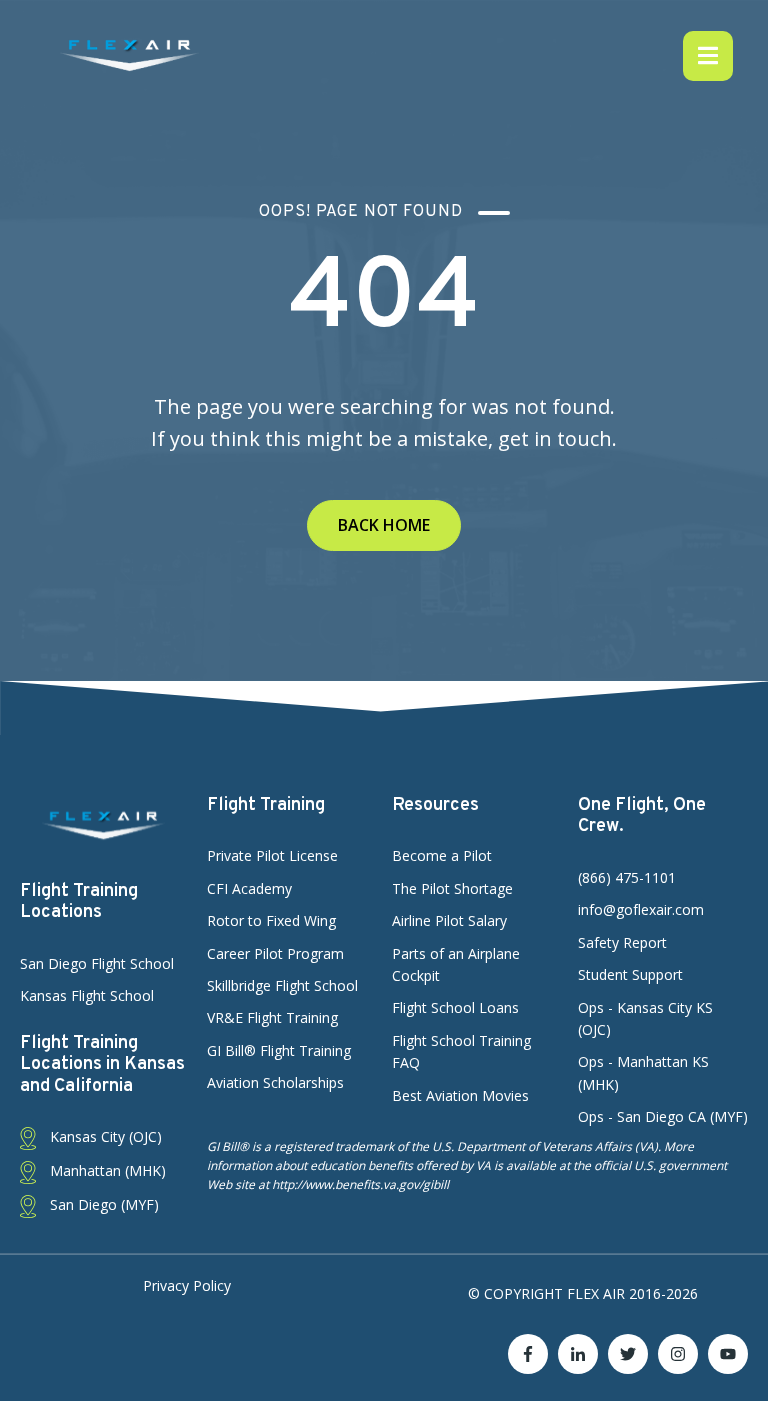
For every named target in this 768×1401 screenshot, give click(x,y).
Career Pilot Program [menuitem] (275, 953)
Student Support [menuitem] (630, 974)
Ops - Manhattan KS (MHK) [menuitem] (643, 1072)
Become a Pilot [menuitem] (442, 855)
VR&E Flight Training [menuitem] (272, 1017)
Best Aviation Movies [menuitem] (460, 1095)
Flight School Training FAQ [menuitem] (461, 1051)
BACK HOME (384, 525)
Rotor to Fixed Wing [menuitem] (271, 920)
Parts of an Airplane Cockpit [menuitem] (456, 964)
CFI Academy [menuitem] (249, 888)
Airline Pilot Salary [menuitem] (449, 920)
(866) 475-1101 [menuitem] (627, 877)
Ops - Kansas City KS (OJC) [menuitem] (645, 1018)
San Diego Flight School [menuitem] (97, 963)
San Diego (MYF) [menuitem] (102, 1204)
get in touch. (557, 438)
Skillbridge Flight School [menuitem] (282, 985)
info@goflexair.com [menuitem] (641, 909)
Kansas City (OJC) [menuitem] (104, 1136)
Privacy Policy (187, 1285)
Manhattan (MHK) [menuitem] (106, 1170)
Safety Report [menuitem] (622, 942)
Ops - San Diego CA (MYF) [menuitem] (663, 1116)
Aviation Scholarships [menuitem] (275, 1082)
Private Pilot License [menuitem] (272, 855)
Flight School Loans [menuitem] (455, 1007)
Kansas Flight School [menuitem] (87, 995)
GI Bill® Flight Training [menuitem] (279, 1050)
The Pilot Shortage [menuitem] (452, 888)
